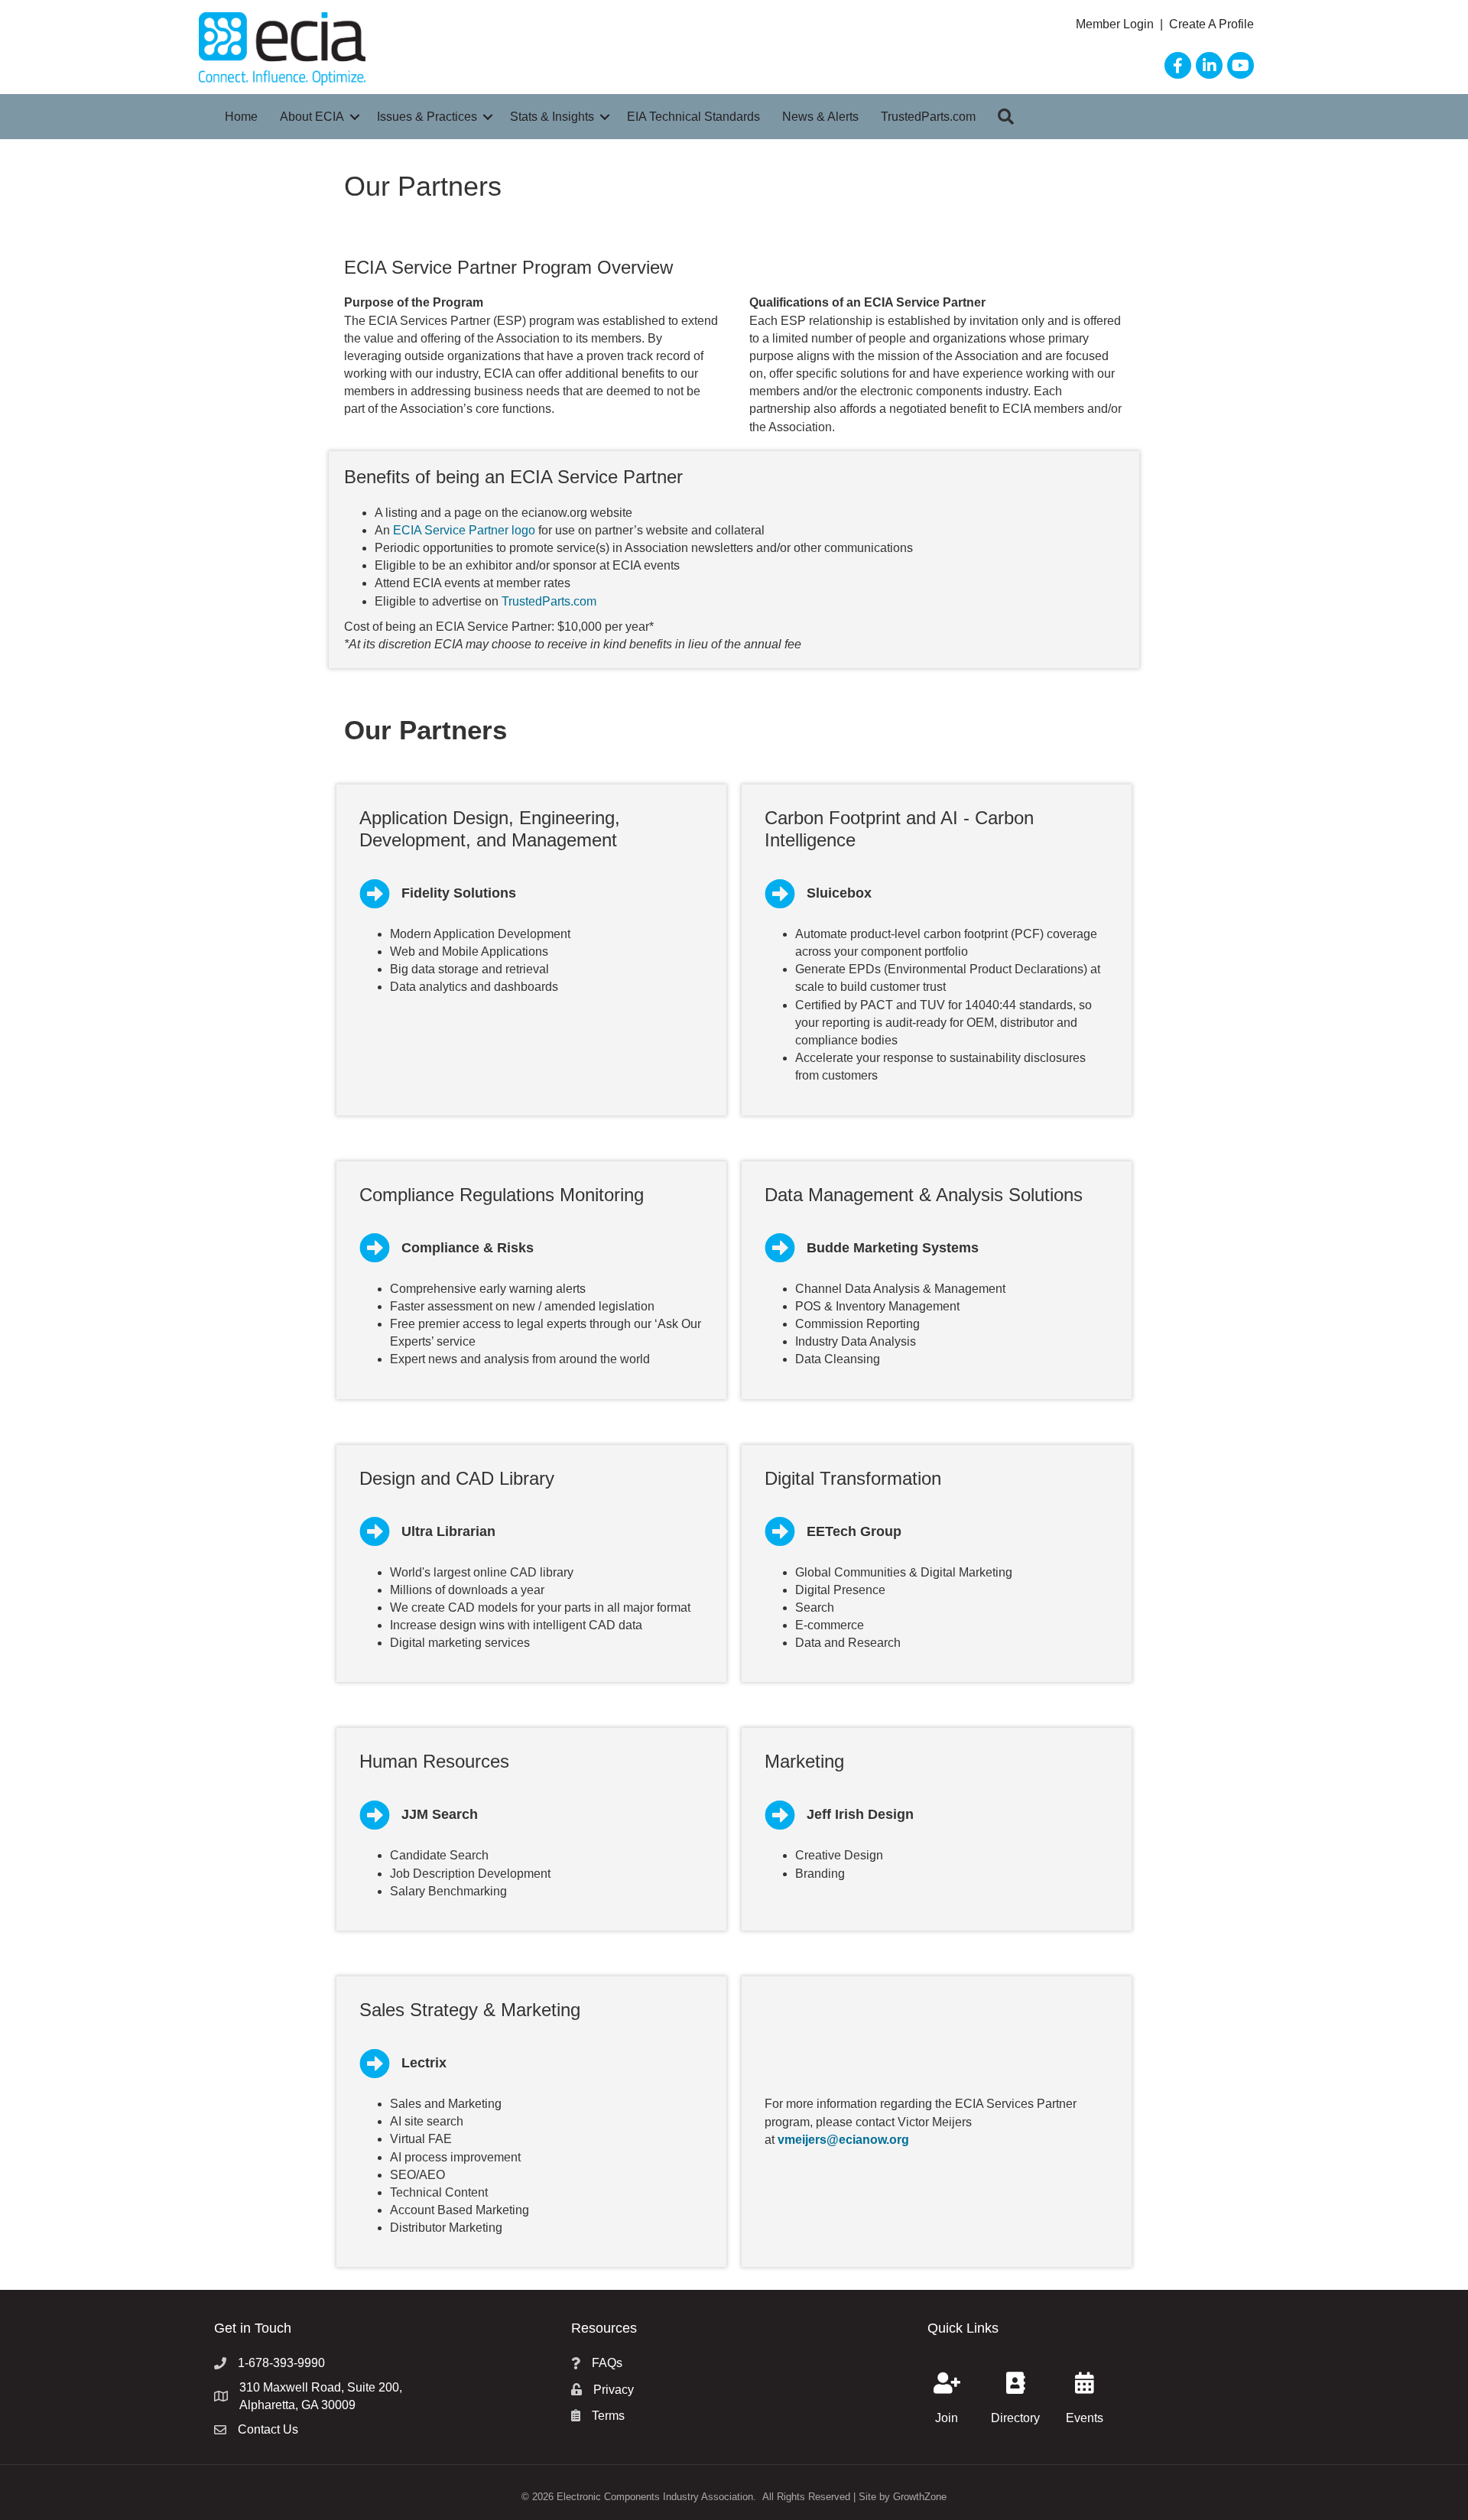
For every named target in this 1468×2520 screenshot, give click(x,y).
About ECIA (312, 117)
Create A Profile (1211, 24)
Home (241, 117)
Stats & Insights (552, 117)
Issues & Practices (427, 117)
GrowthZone (920, 2497)
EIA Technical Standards (693, 117)
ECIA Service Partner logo (464, 530)
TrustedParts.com (928, 117)
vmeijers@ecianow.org (843, 2140)
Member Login (1116, 24)
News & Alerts (820, 117)
